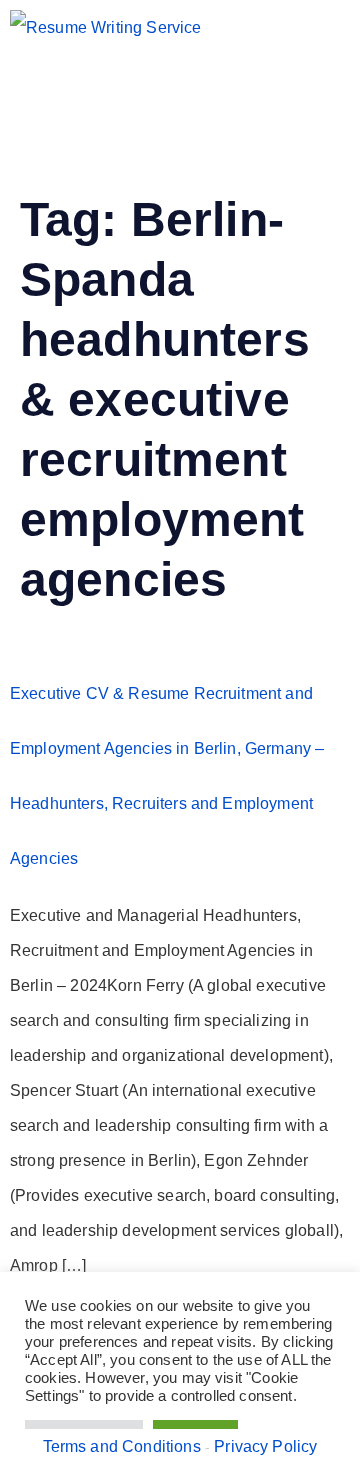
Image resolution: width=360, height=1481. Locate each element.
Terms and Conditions (122, 1446)
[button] (121, 93)
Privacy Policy (265, 1446)
